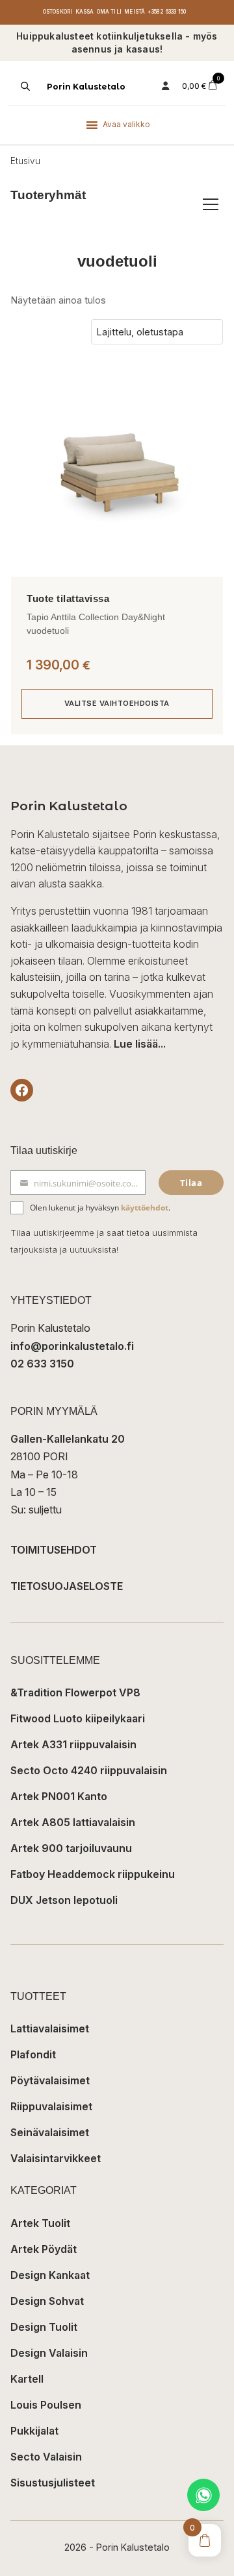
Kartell (27, 2379)
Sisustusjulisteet (53, 2483)
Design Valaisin (49, 2353)
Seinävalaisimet (50, 2132)
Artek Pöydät (44, 2249)
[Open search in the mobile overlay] (24, 86)
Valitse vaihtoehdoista (117, 703)
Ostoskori (58, 12)
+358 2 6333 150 (167, 12)
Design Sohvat (47, 2301)
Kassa (85, 12)
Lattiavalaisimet (50, 2028)
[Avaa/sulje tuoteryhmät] (211, 204)
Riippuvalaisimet (51, 2106)
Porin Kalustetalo (86, 87)
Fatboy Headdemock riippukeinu (93, 1874)
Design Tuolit (44, 2327)
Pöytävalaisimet (50, 2080)
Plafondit (33, 2054)
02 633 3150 (42, 1364)
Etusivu (25, 161)
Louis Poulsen (46, 2405)
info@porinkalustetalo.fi (72, 1346)
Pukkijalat (34, 2431)
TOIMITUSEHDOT (54, 1550)
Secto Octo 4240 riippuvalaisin (89, 1770)
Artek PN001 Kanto (59, 1796)
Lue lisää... (140, 1044)
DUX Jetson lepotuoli (64, 1900)
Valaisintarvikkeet (56, 2158)
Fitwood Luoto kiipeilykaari (78, 1718)
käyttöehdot (145, 1208)
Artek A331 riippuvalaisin (73, 1744)
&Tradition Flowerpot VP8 (75, 1692)
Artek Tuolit (40, 2223)
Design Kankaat (50, 2275)
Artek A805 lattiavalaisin (73, 1822)
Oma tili (110, 12)
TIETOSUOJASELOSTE (67, 1586)
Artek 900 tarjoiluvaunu (71, 1848)
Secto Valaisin (46, 2457)
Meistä (135, 12)
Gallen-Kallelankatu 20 (68, 1439)
